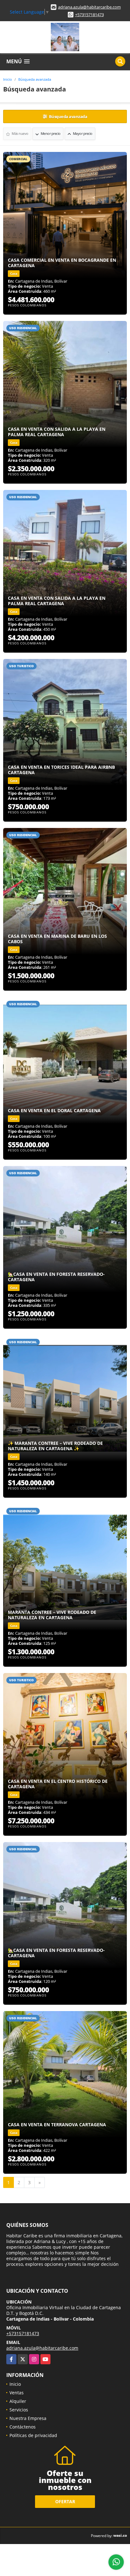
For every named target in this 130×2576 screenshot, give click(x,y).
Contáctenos (23, 2427)
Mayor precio (82, 133)
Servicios (19, 2410)
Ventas (17, 2393)
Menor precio (50, 133)
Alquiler (18, 2401)
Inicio (8, 79)
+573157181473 (89, 15)
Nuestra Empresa (28, 2418)
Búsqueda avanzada (35, 79)
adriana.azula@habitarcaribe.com (89, 7)
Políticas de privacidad (33, 2435)
